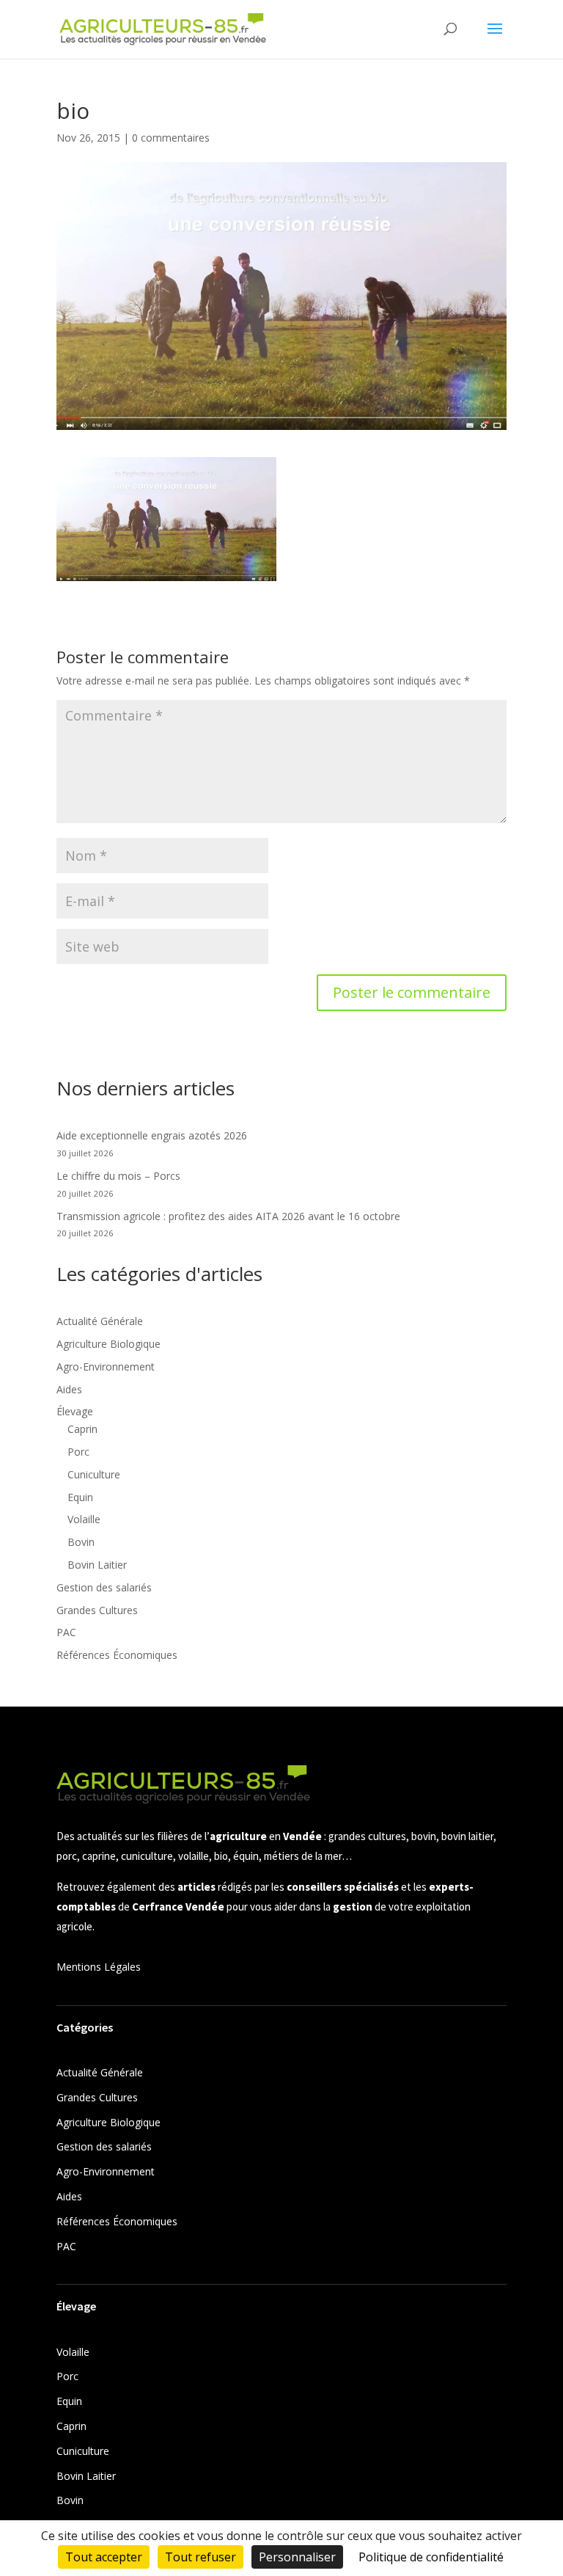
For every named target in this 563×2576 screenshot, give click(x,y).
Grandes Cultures (97, 1610)
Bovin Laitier (97, 1565)
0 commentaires (171, 138)
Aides (69, 1389)
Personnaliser (297, 2557)
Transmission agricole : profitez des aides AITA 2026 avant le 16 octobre (228, 1216)
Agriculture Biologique (108, 1344)
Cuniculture (94, 1474)
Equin (80, 1497)
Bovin (81, 1542)
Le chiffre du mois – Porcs (118, 1176)
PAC (66, 1632)
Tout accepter (104, 2557)
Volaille (84, 1519)
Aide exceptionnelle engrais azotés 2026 (152, 1135)
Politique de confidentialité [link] (431, 2557)
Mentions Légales (99, 1967)
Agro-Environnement (106, 1367)
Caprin (82, 1429)
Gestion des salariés (104, 1587)
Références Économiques (117, 1655)
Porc (78, 1452)
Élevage (75, 1411)
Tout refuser (200, 2557)
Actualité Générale (100, 1321)
